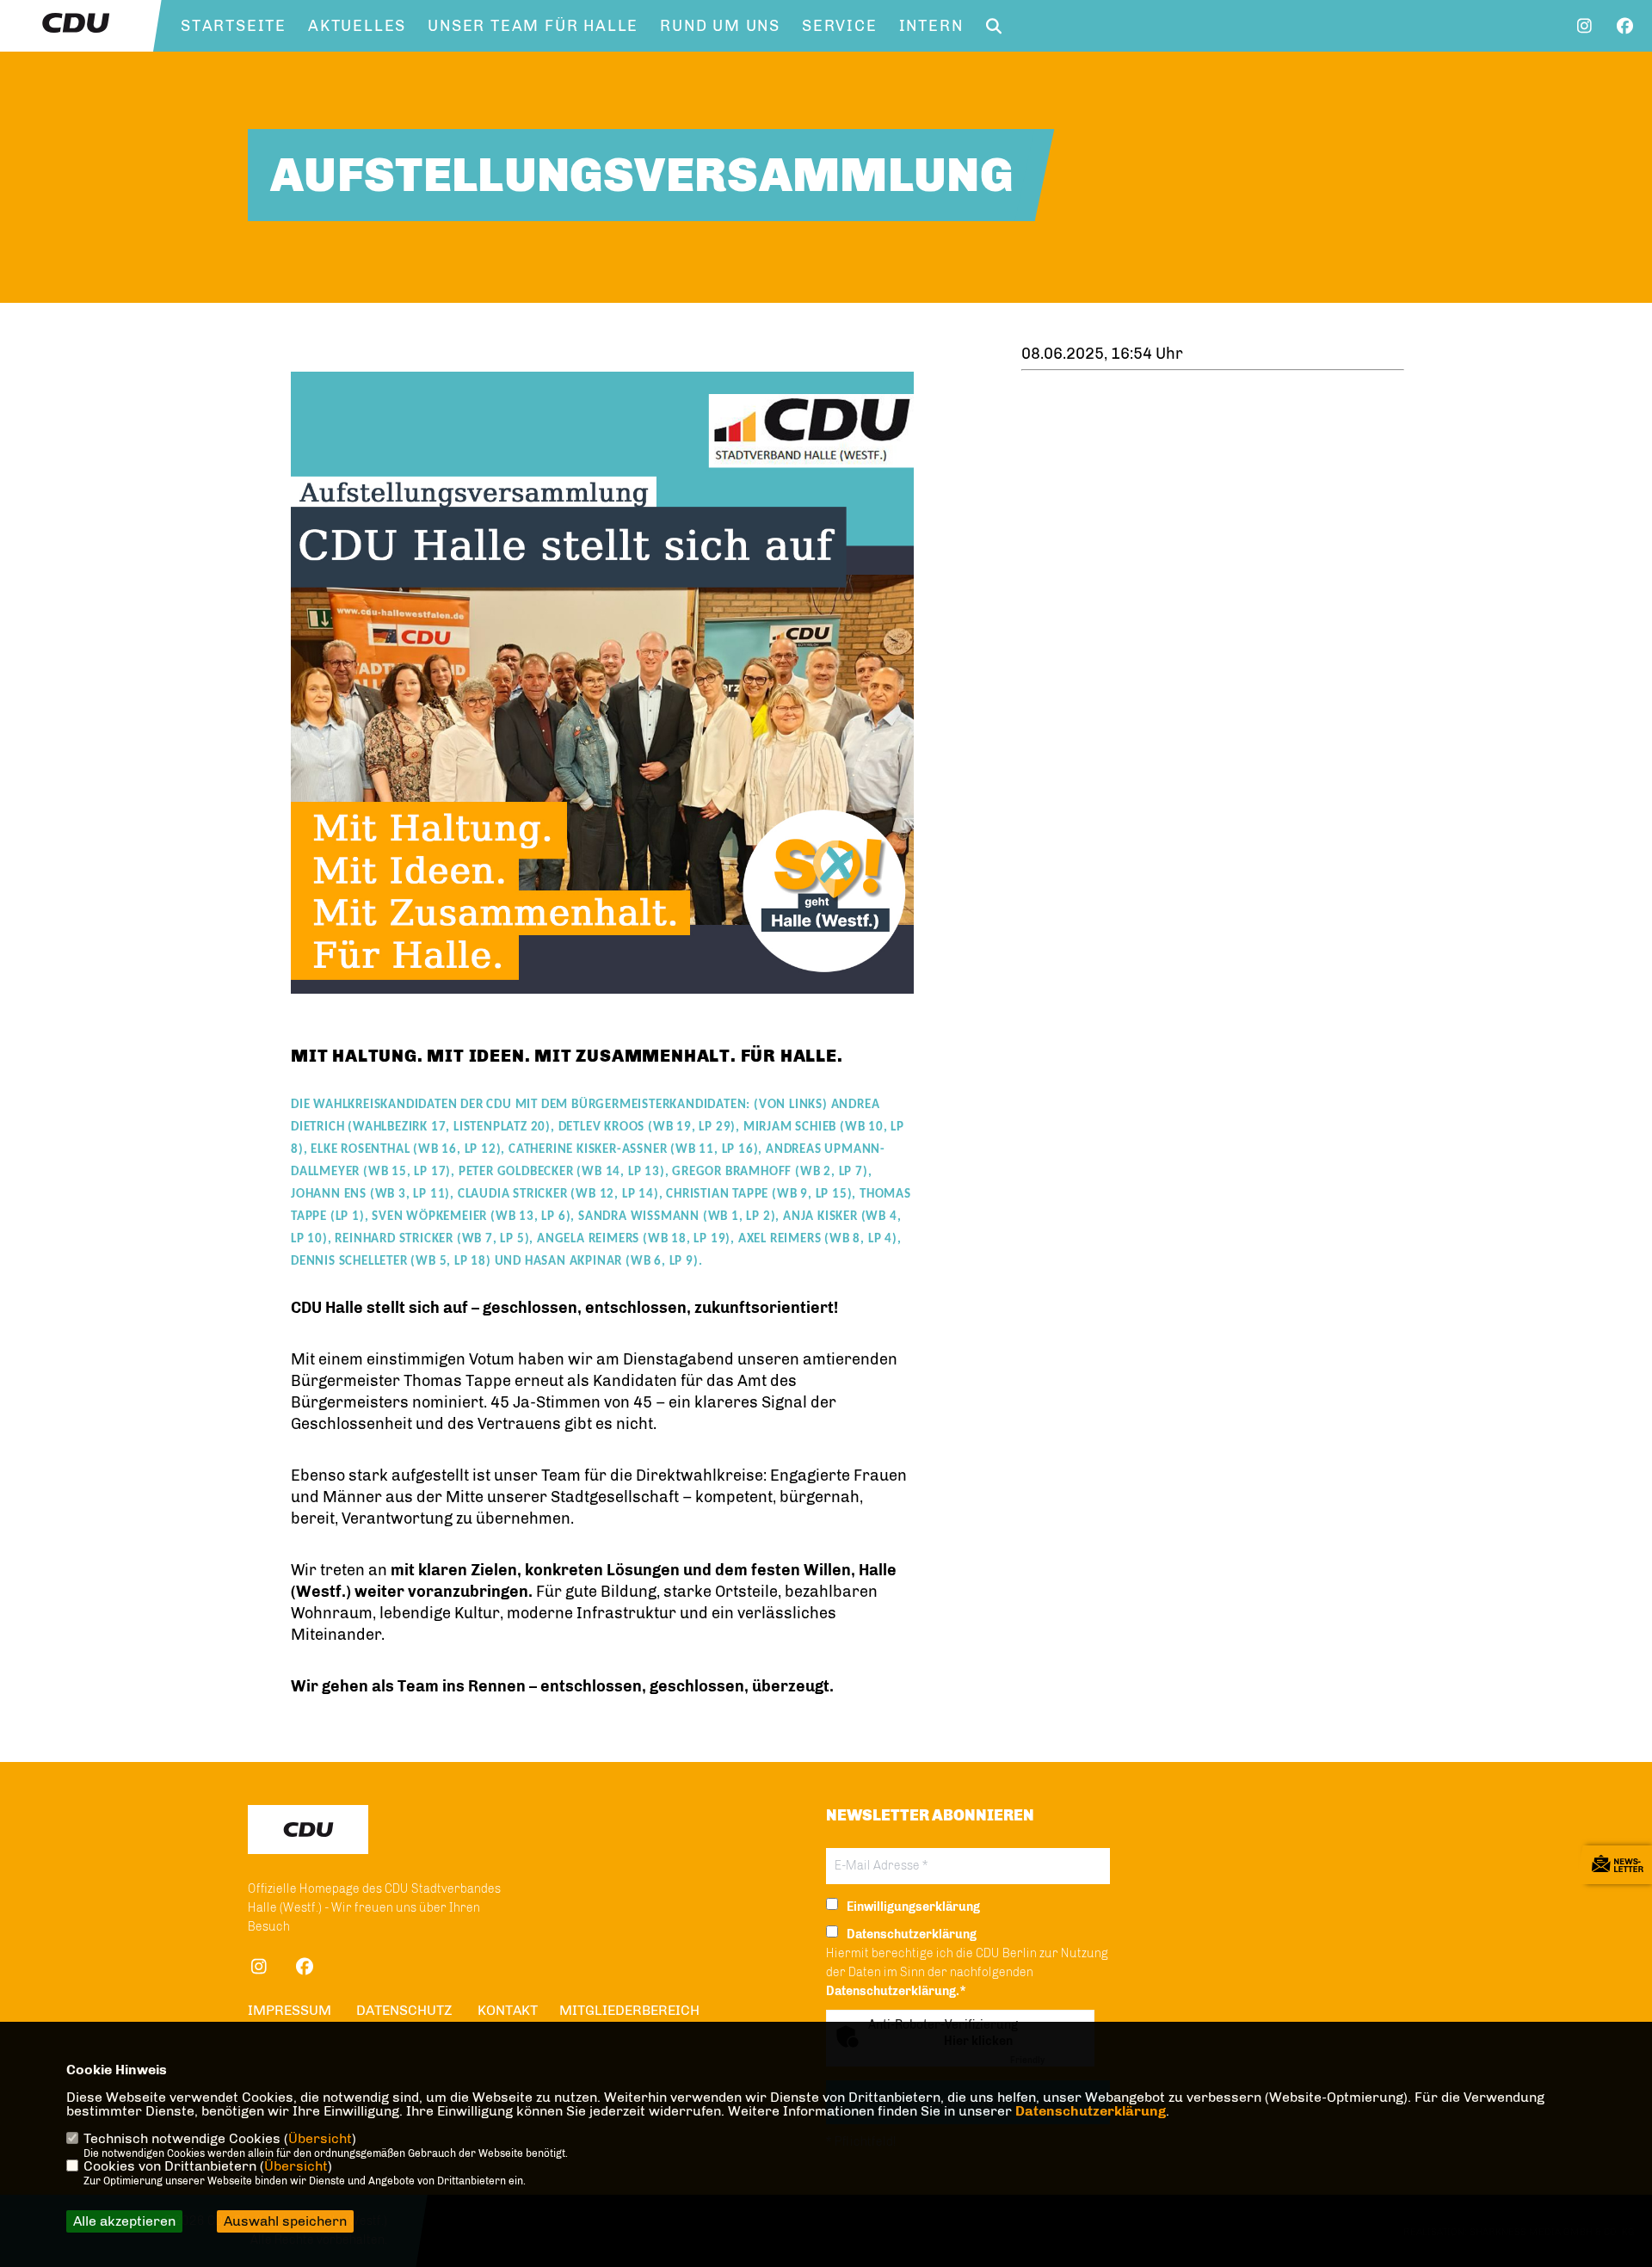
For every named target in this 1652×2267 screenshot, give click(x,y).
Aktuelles (357, 26)
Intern (931, 26)
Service (840, 26)
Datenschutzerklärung (1091, 2111)
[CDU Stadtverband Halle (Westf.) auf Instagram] (259, 1969)
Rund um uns (720, 26)
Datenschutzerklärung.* (896, 1991)
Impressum (290, 2010)
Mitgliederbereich (629, 2010)
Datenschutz (404, 2010)
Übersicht (320, 2138)
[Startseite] (308, 1830)
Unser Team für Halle (533, 26)
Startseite (234, 26)
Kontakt (508, 2010)
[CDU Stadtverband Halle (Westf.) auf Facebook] (304, 1969)
